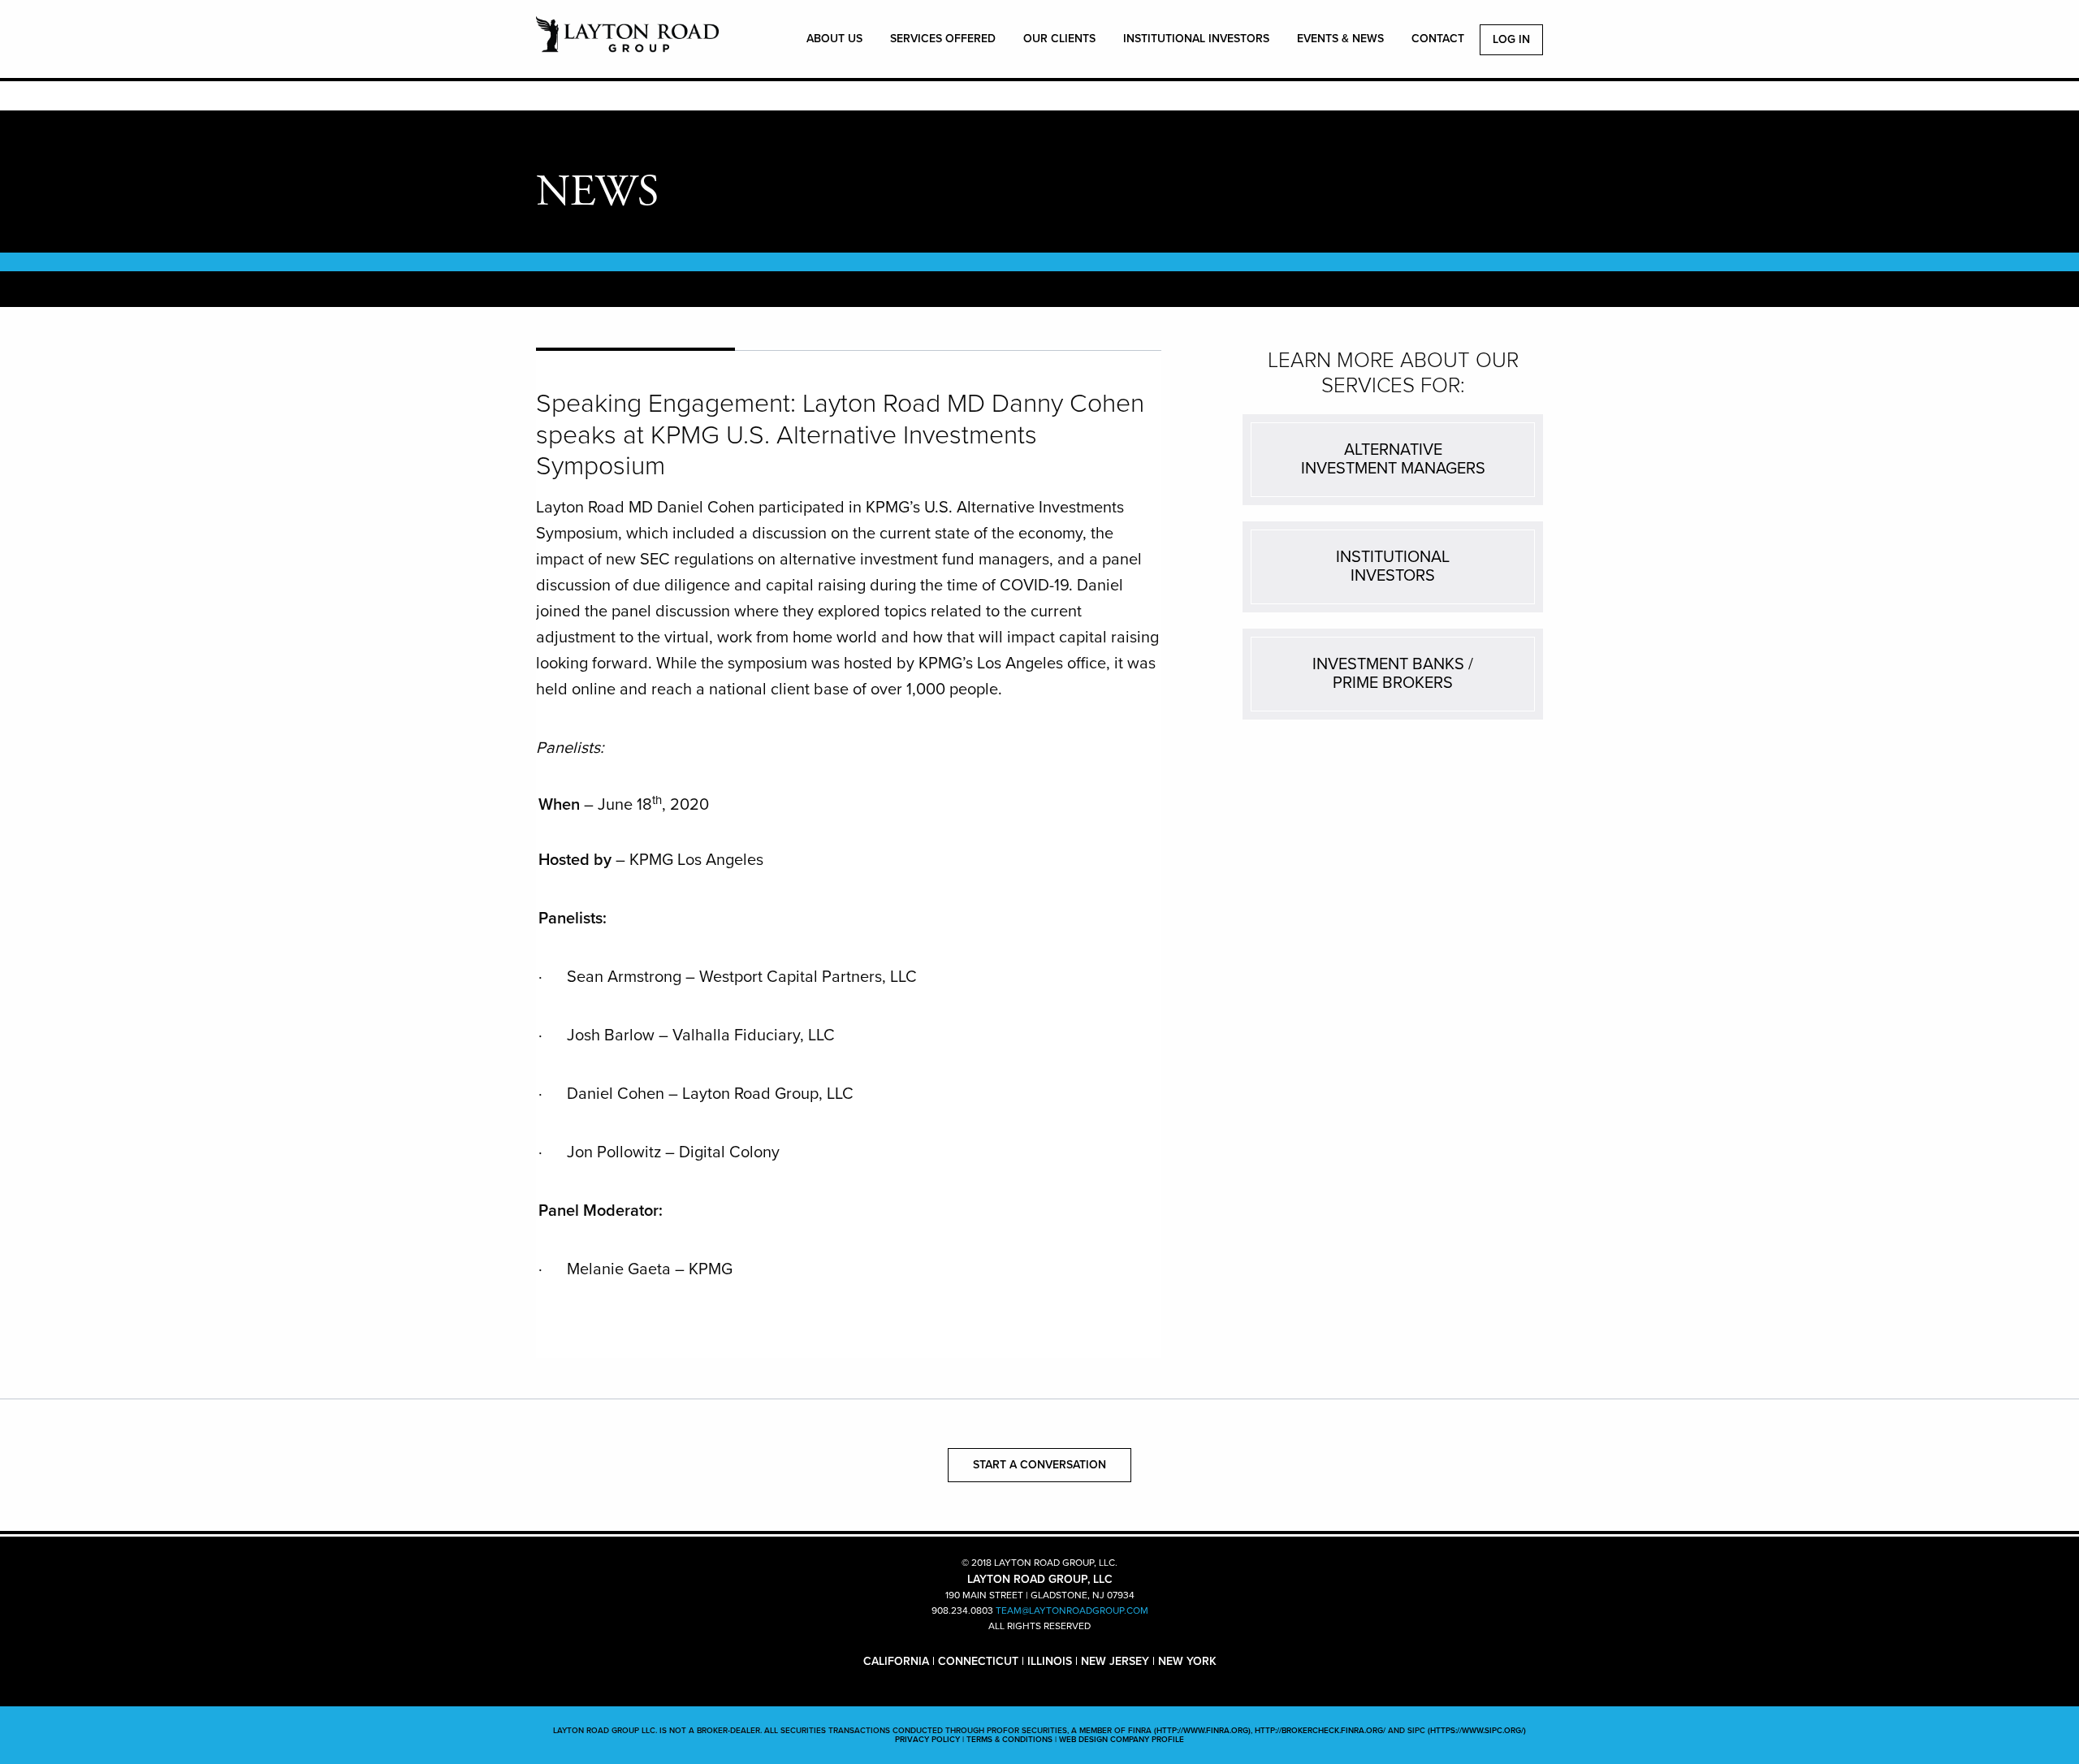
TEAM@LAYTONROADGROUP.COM (1072, 1611)
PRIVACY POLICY (927, 1740)
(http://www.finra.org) (1202, 1731)
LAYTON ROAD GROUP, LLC (627, 43)
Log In (1511, 39)
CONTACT (1438, 39)
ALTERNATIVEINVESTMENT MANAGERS (1393, 459)
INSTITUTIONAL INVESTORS (1196, 39)
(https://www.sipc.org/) (1477, 1731)
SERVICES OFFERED (943, 39)
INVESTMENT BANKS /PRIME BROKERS (1393, 674)
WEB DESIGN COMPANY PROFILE (1122, 1740)
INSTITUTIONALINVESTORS (1393, 566)
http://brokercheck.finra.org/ (1320, 1731)
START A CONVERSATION (1039, 1465)
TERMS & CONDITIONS (1009, 1740)
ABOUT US (834, 39)
